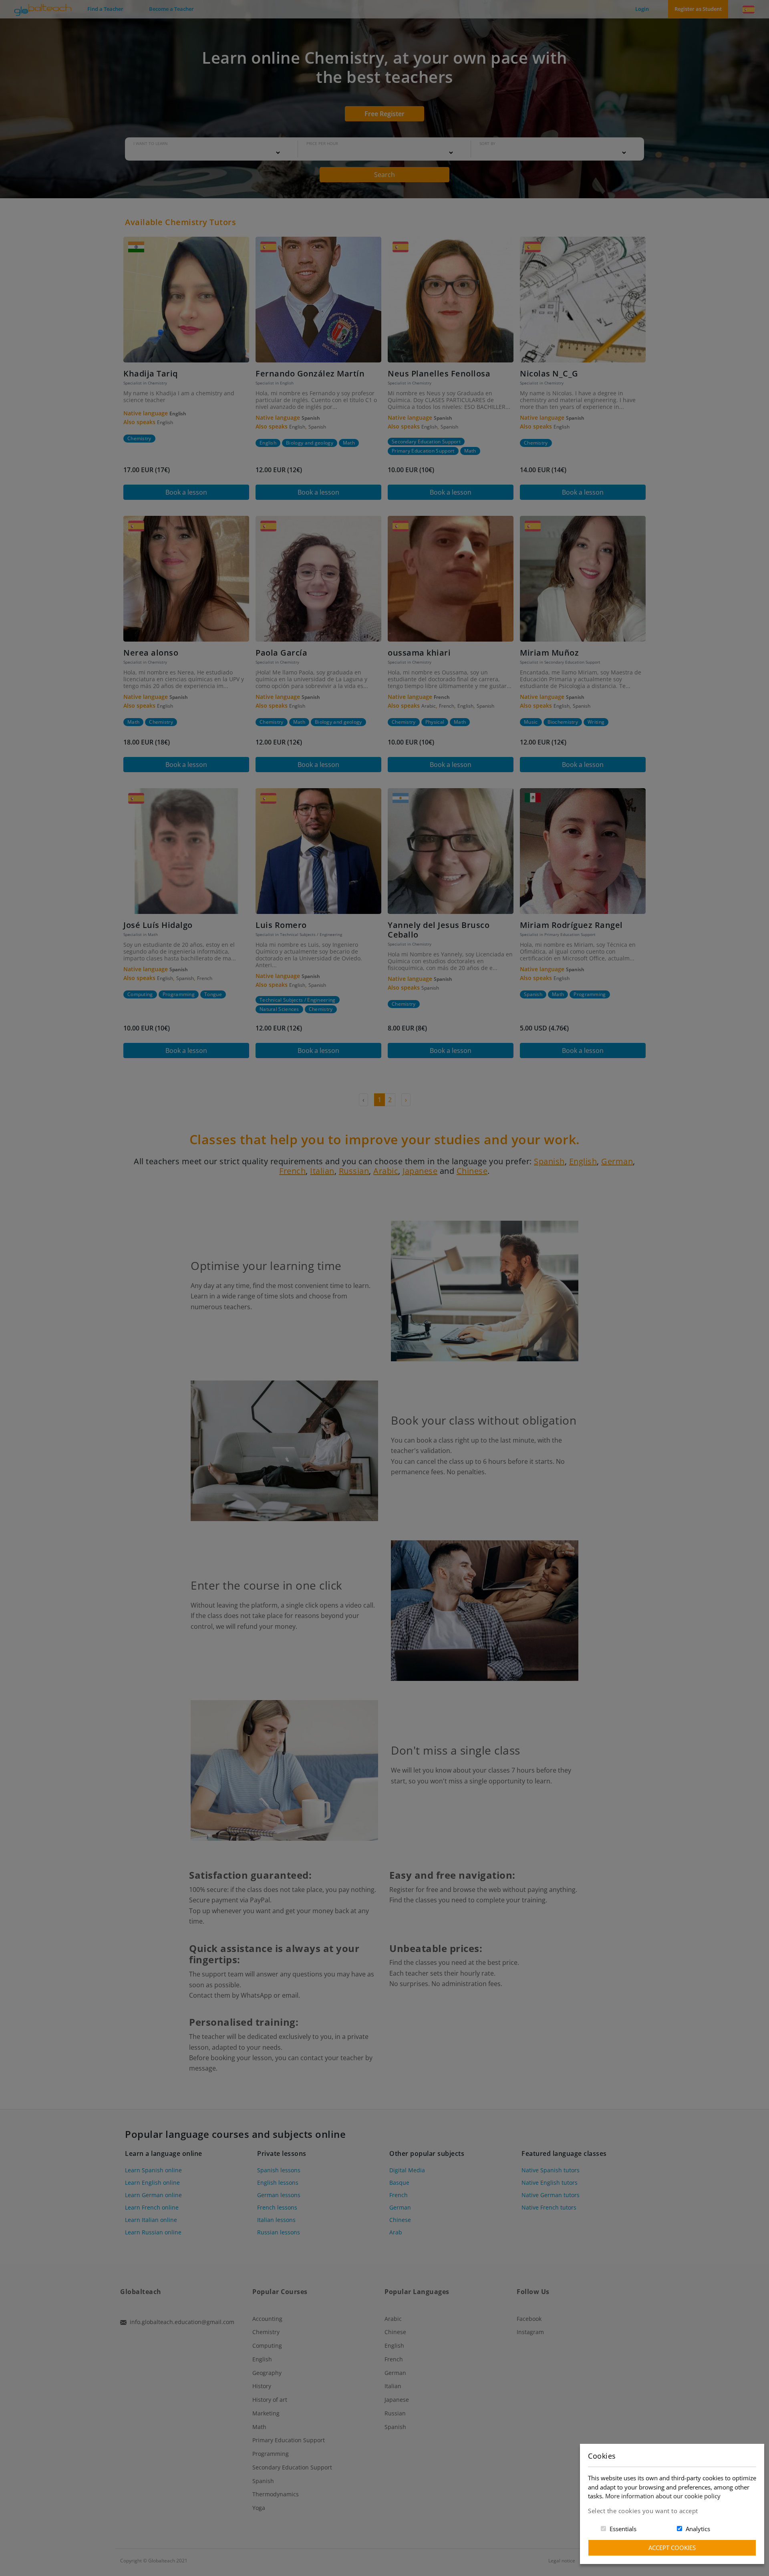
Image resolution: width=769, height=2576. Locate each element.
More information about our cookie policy (663, 2496)
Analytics (698, 2529)
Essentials (623, 2529)
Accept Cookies (672, 2548)
